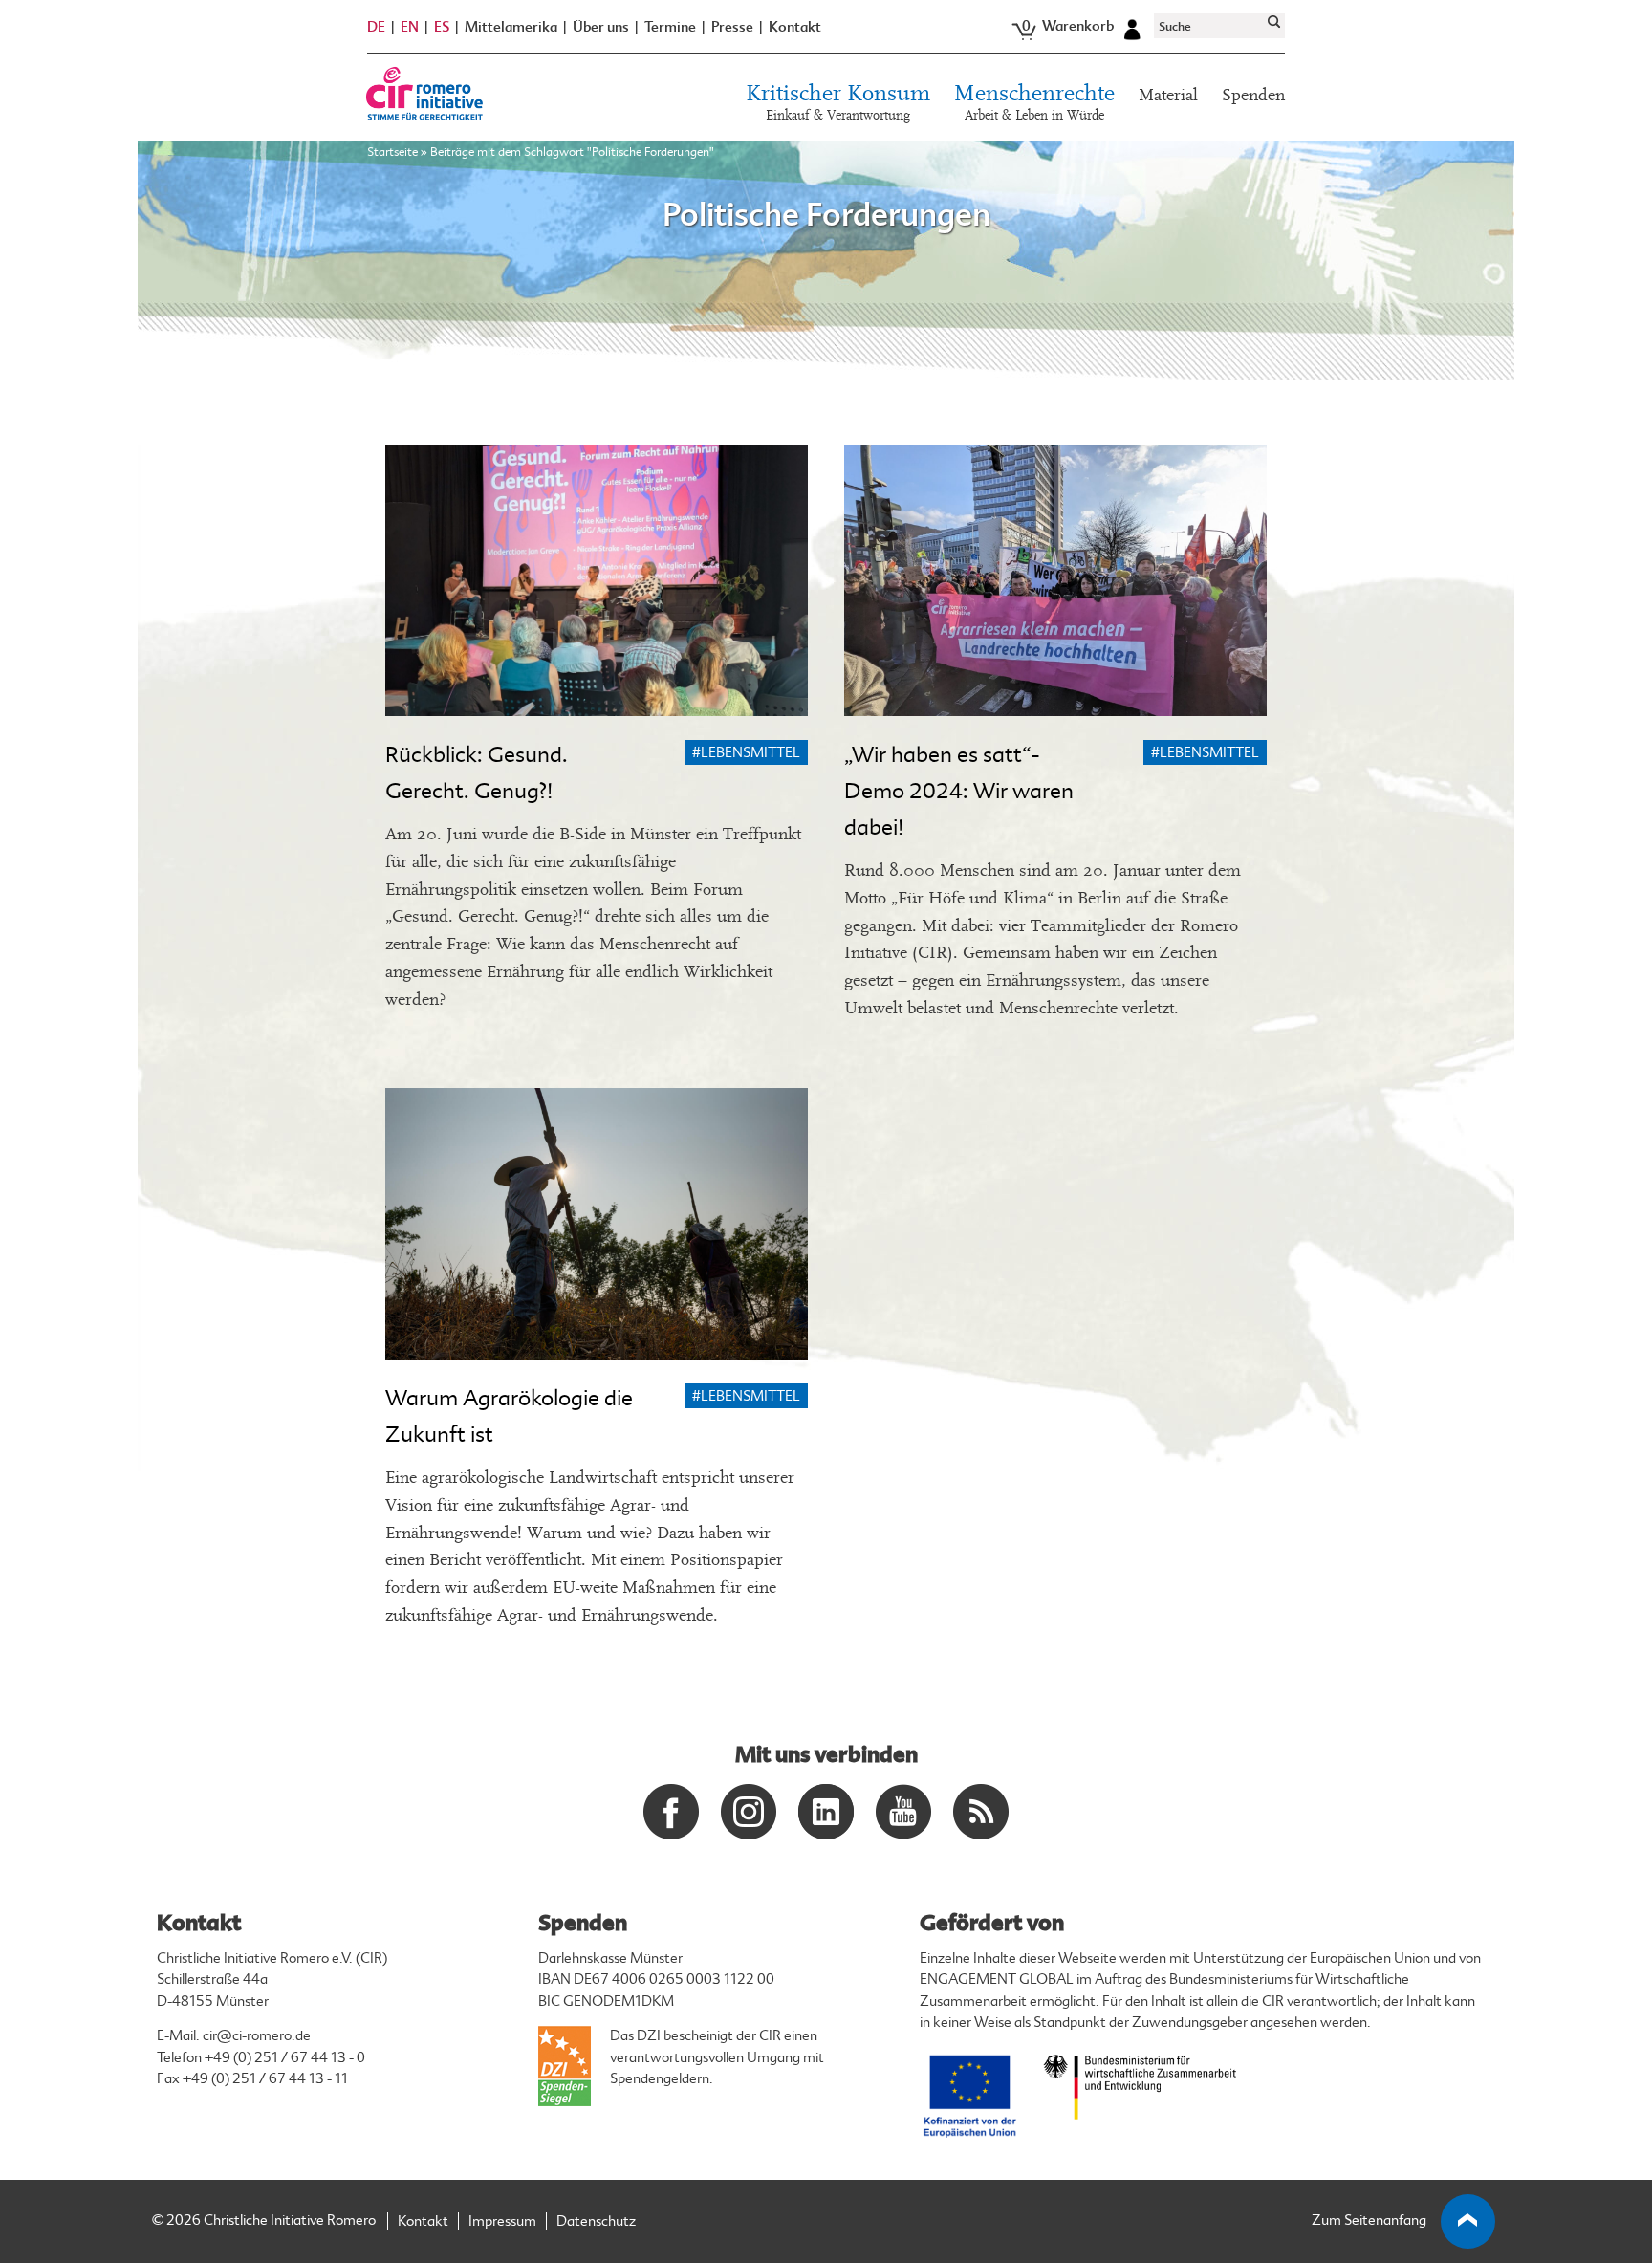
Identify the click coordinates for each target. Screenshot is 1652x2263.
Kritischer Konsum (838, 103)
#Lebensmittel (746, 753)
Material (1168, 95)
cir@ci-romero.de (257, 2036)
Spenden (1253, 95)
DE (376, 27)
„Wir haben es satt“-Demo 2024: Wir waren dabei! (959, 791)
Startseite (392, 152)
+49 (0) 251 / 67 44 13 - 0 (285, 2058)
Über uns (601, 27)
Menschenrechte (1034, 103)
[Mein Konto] (1132, 27)
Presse (732, 27)
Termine (670, 27)
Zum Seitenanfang (1369, 2220)
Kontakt (795, 27)
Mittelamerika (511, 27)
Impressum (502, 2221)
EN (410, 27)
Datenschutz (596, 2221)
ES (442, 27)
